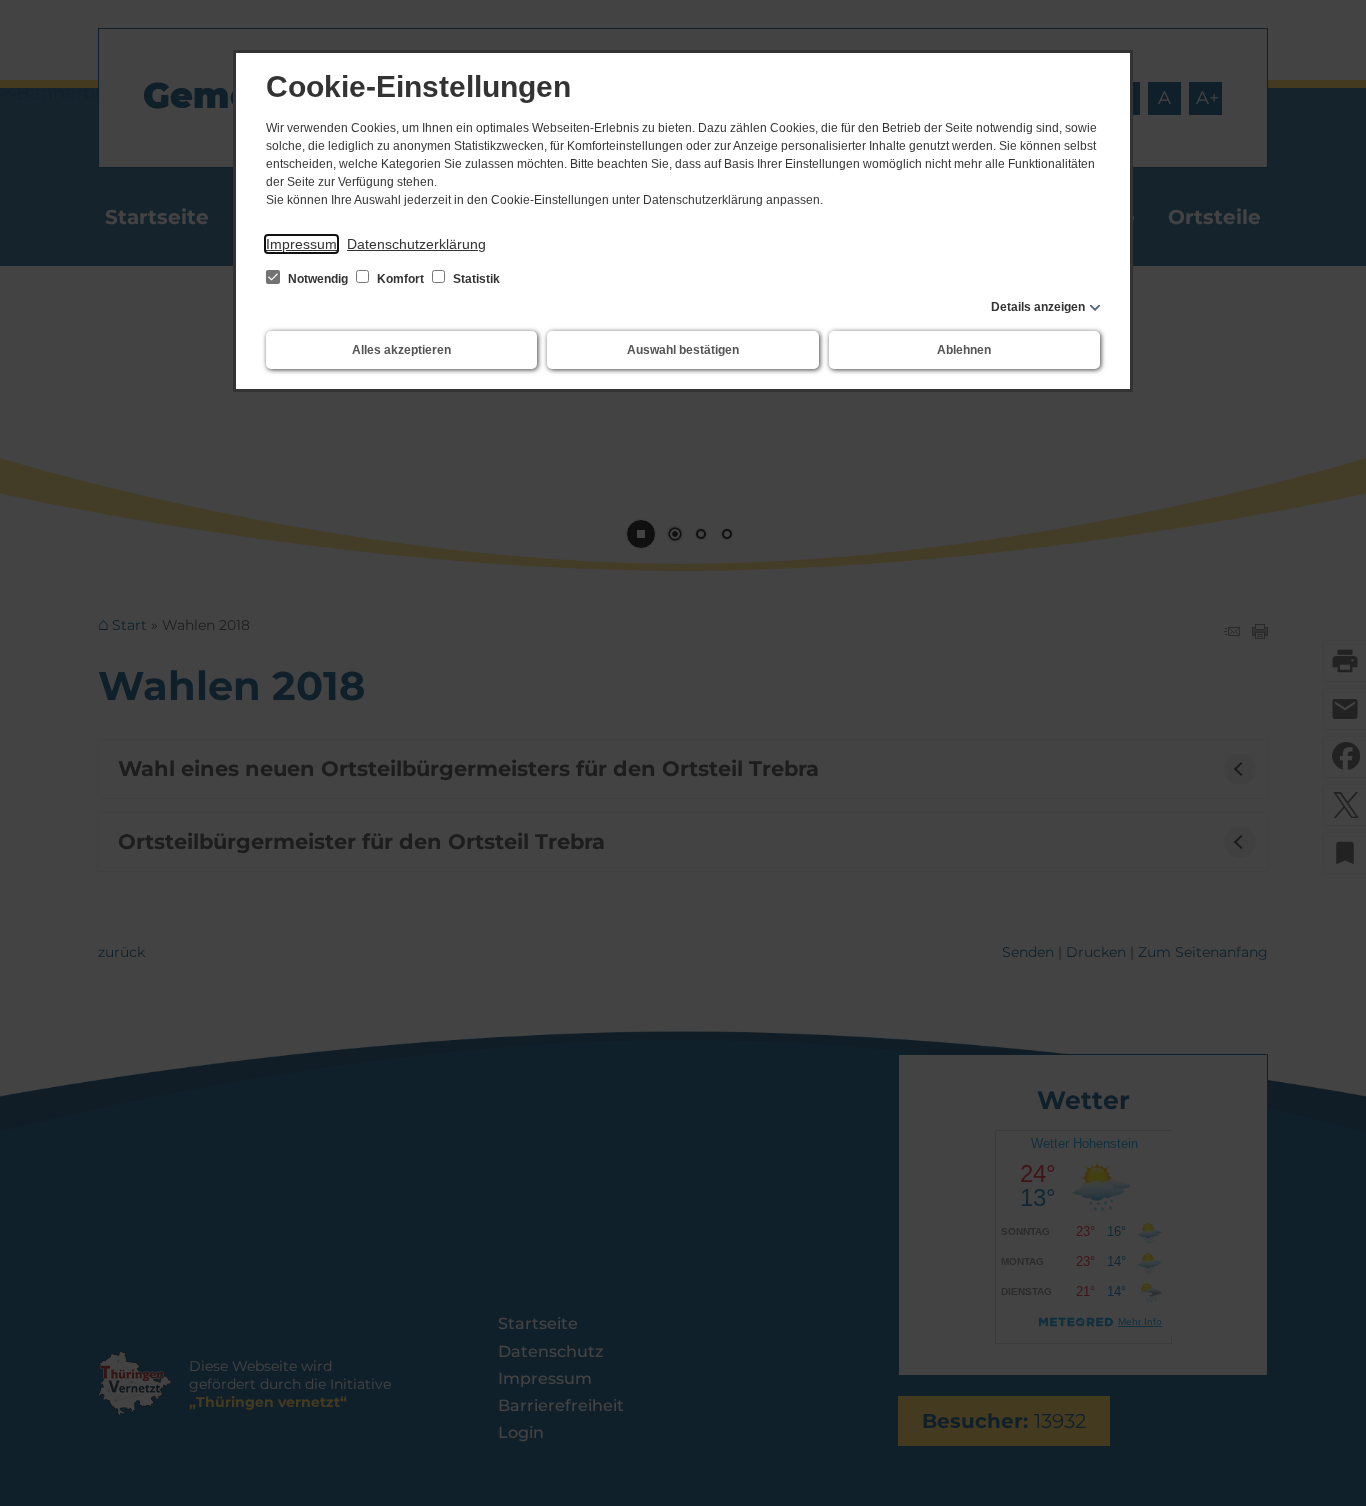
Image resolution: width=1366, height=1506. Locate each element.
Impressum (301, 244)
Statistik (475, 279)
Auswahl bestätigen (683, 350)
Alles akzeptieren (401, 350)
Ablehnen (964, 350)
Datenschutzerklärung (416, 244)
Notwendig (318, 279)
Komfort (400, 279)
